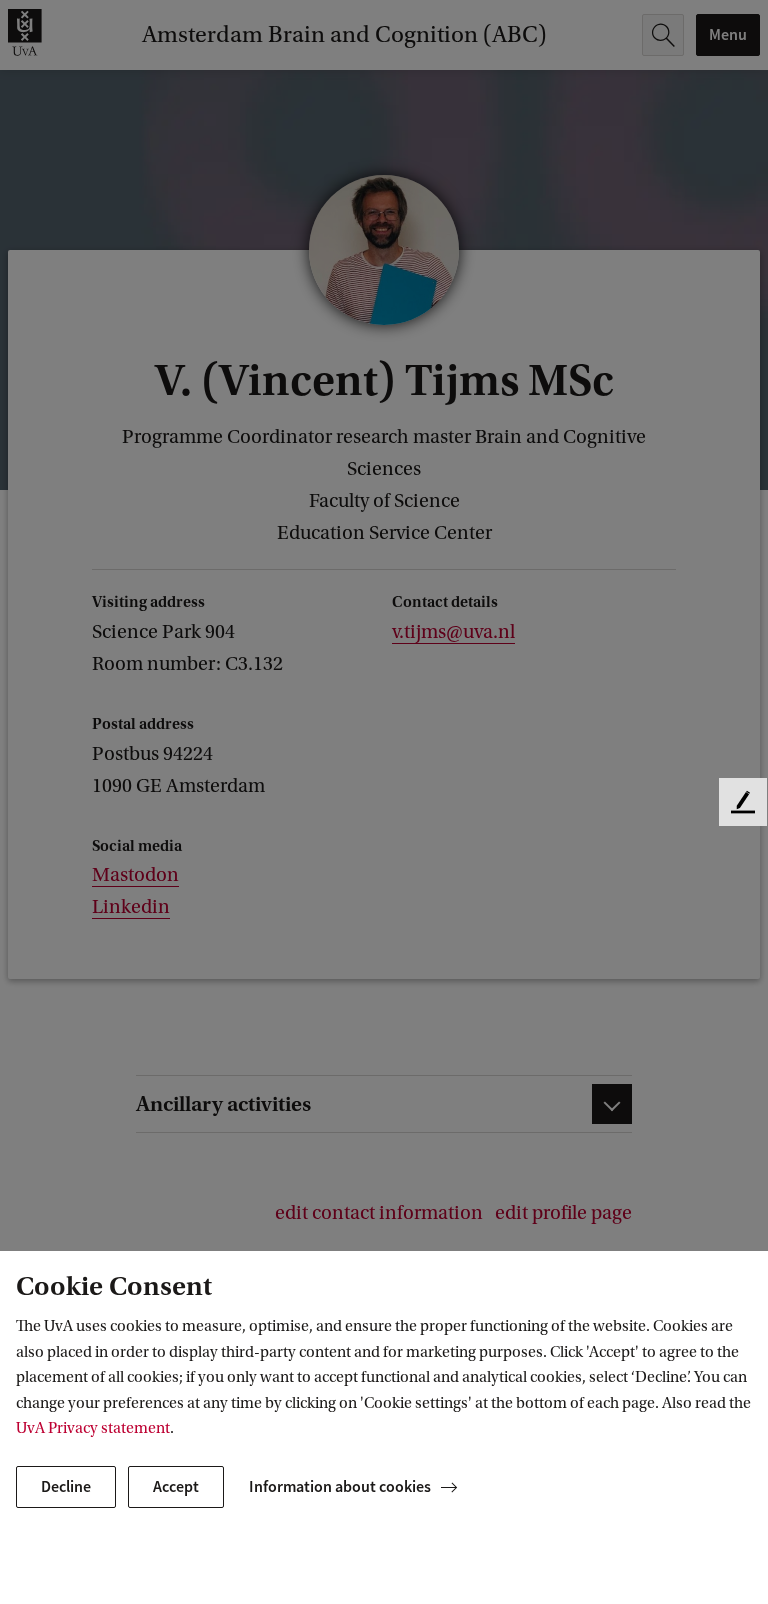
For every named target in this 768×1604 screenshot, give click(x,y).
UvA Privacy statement (93, 1428)
